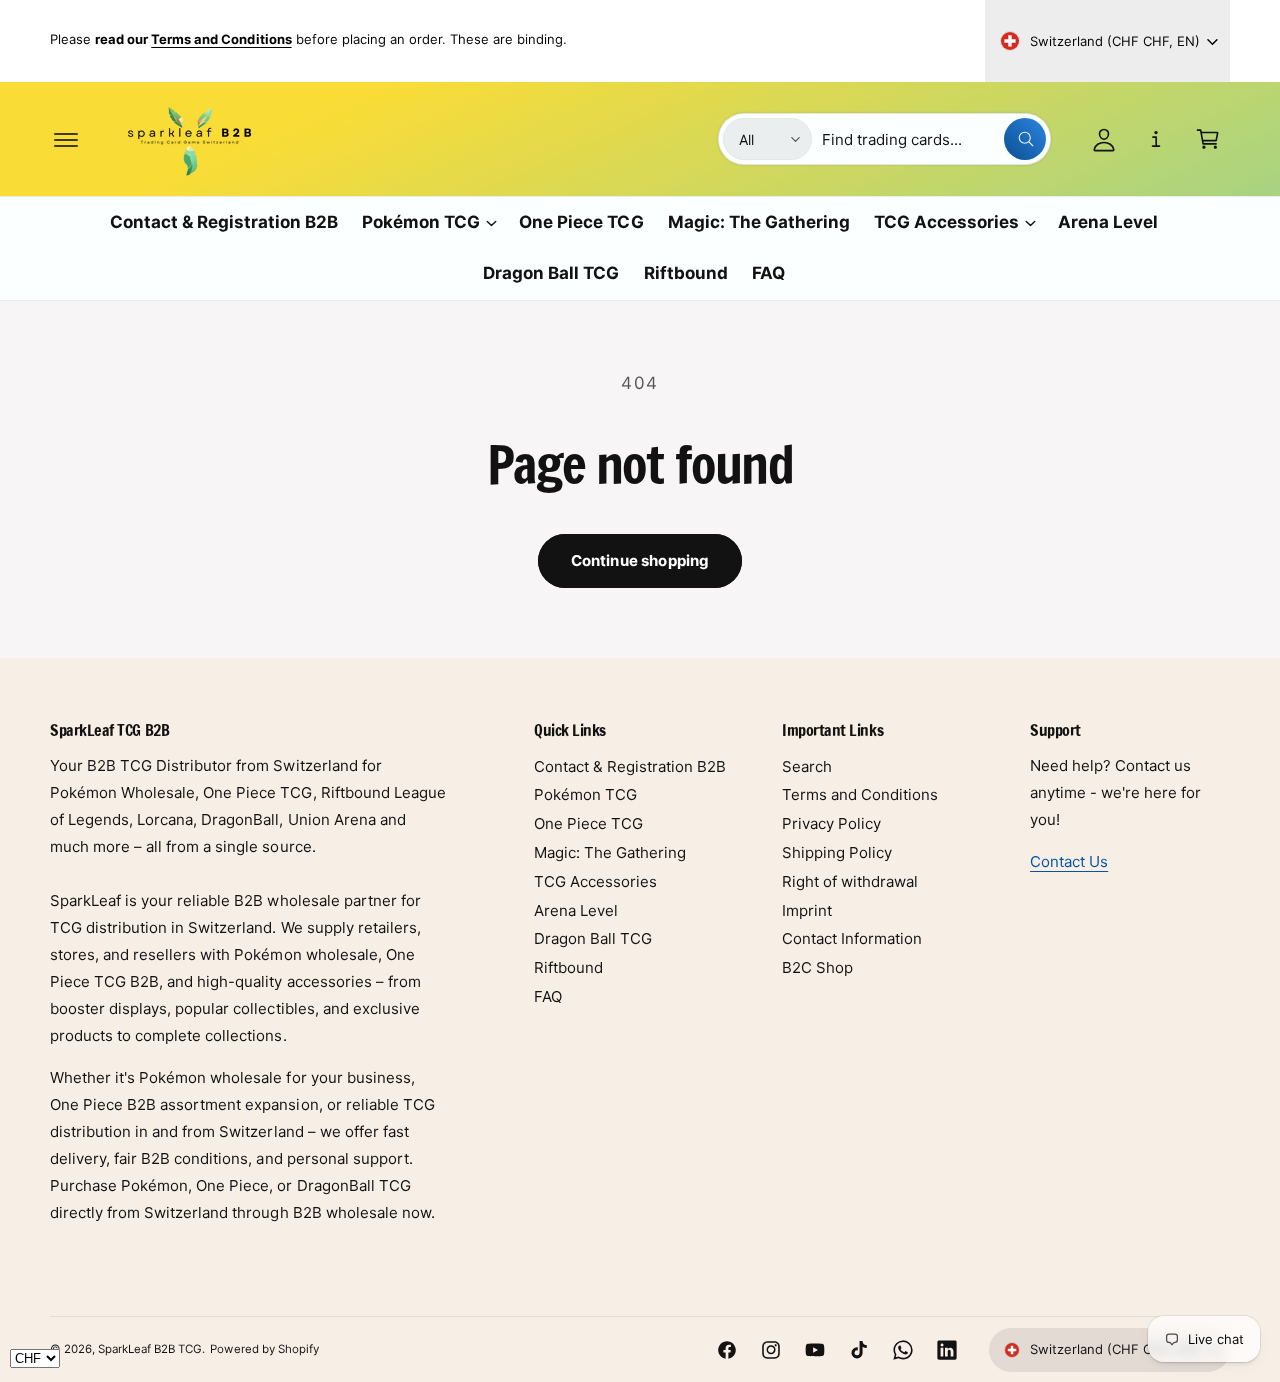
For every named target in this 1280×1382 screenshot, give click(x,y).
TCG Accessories (946, 222)
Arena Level (576, 910)
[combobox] (934, 139)
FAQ (548, 996)
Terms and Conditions (860, 794)
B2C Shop (817, 967)
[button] (66, 139)
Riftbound (568, 967)
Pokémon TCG (421, 222)
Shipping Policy (837, 852)
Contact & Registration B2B (630, 766)
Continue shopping (640, 560)
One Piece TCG (588, 823)
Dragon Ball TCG (593, 938)
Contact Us (1069, 861)
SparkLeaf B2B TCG (150, 1349)
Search (807, 766)
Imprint (807, 910)
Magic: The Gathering (610, 852)
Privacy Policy (831, 823)
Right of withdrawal (850, 881)
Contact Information (852, 938)
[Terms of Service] (1156, 139)
